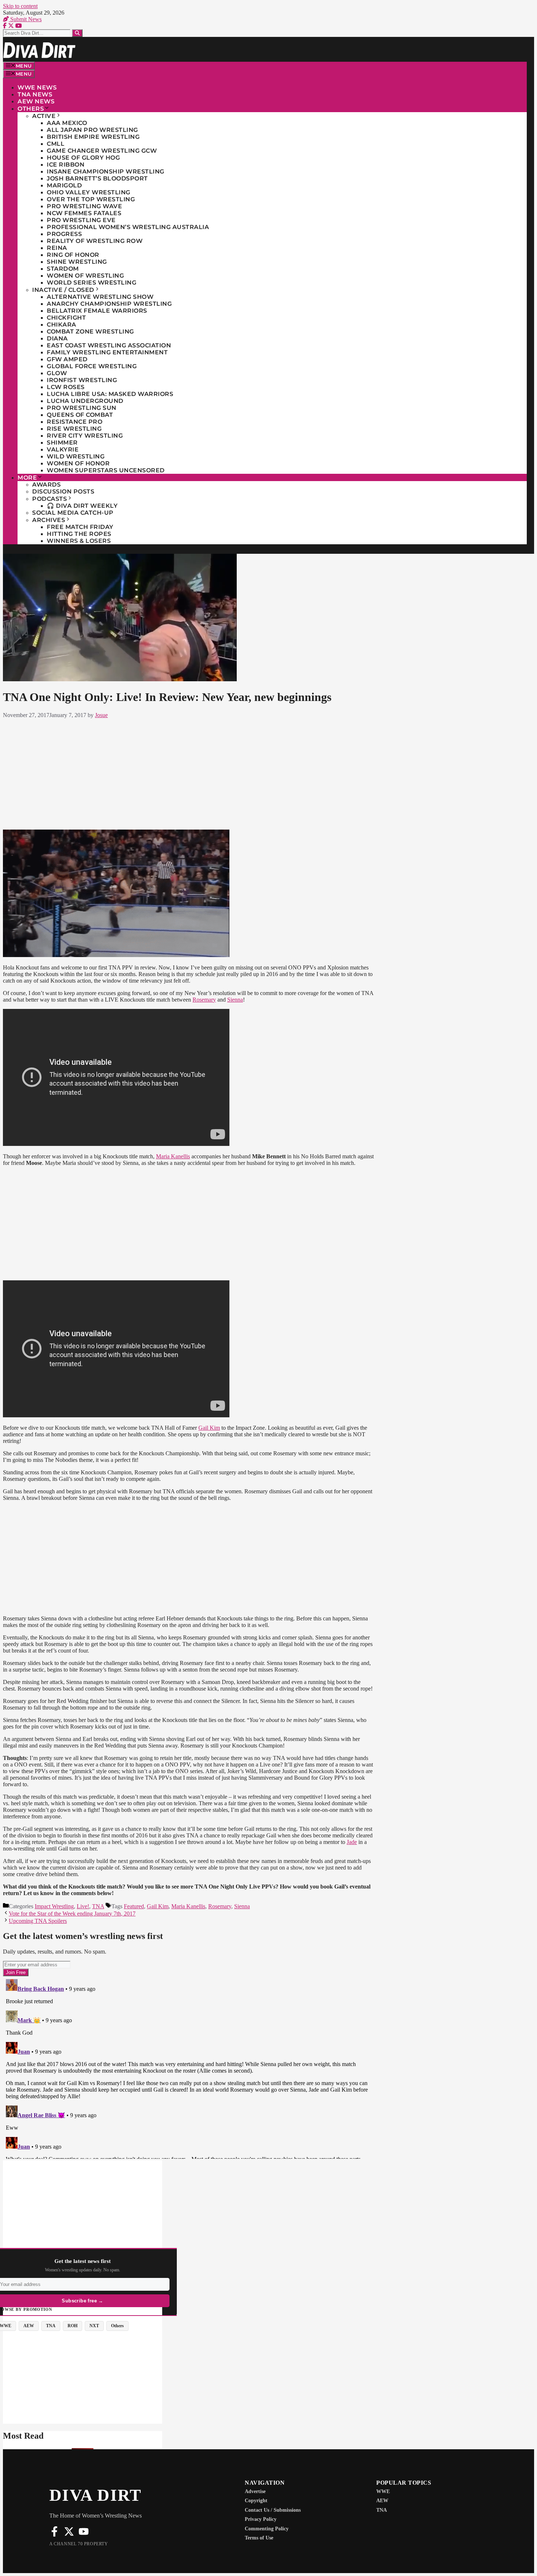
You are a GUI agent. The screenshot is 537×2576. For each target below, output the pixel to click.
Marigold (64, 185)
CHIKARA (62, 325)
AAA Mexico (67, 123)
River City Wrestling (85, 436)
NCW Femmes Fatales (84, 213)
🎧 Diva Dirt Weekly (82, 506)
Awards (46, 485)
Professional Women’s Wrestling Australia (128, 227)
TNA (98, 1906)
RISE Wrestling (74, 429)
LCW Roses (66, 387)
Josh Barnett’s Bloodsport (97, 178)
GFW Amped (67, 359)
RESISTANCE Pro (75, 422)
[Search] (77, 33)
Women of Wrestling (85, 276)
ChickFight (66, 318)
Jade (352, 1842)
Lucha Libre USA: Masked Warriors (110, 394)
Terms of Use (259, 2538)
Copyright (256, 2501)
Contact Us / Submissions (273, 2510)
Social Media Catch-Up (73, 513)
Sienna (235, 1000)
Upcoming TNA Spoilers (38, 1921)
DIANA (57, 338)
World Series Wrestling (92, 283)
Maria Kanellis (173, 1156)
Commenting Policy (267, 2529)
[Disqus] (189, 2068)
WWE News (37, 87)
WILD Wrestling (76, 456)
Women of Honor (78, 463)
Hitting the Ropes (79, 534)
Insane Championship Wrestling (106, 172)
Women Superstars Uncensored (106, 470)
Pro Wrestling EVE (81, 220)
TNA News (35, 94)
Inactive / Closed (63, 290)
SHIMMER (62, 443)
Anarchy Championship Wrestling (109, 304)
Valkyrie (63, 449)
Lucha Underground (85, 401)
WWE (383, 2491)
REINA (57, 248)
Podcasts (49, 499)
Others (31, 109)
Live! (83, 1906)
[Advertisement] (189, 773)
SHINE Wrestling (77, 262)
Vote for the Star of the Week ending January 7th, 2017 (72, 1914)
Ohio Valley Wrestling (89, 192)
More (27, 478)
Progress (64, 234)
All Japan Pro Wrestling (92, 130)
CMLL (56, 144)
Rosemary (204, 1000)
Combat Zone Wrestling (90, 331)
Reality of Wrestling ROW (95, 241)
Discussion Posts (63, 491)
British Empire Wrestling (93, 137)
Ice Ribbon (66, 165)
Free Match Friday (80, 527)
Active (44, 116)
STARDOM (63, 269)
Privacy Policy (261, 2519)
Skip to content (20, 6)
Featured (134, 1906)
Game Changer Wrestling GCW (102, 151)
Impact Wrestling (54, 1906)
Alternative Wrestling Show (100, 297)
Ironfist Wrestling (82, 380)
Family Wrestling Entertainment (107, 352)
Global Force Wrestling (92, 366)
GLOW (57, 373)
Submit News (25, 19)
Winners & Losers (79, 541)
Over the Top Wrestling (91, 199)
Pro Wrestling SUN (82, 408)
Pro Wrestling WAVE (84, 206)
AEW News (36, 101)
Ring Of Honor (73, 255)
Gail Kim (209, 1428)
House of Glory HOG (83, 158)
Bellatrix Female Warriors (97, 311)
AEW (382, 2501)
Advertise (255, 2491)
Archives (49, 520)
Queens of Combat (80, 415)
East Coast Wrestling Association (109, 345)
